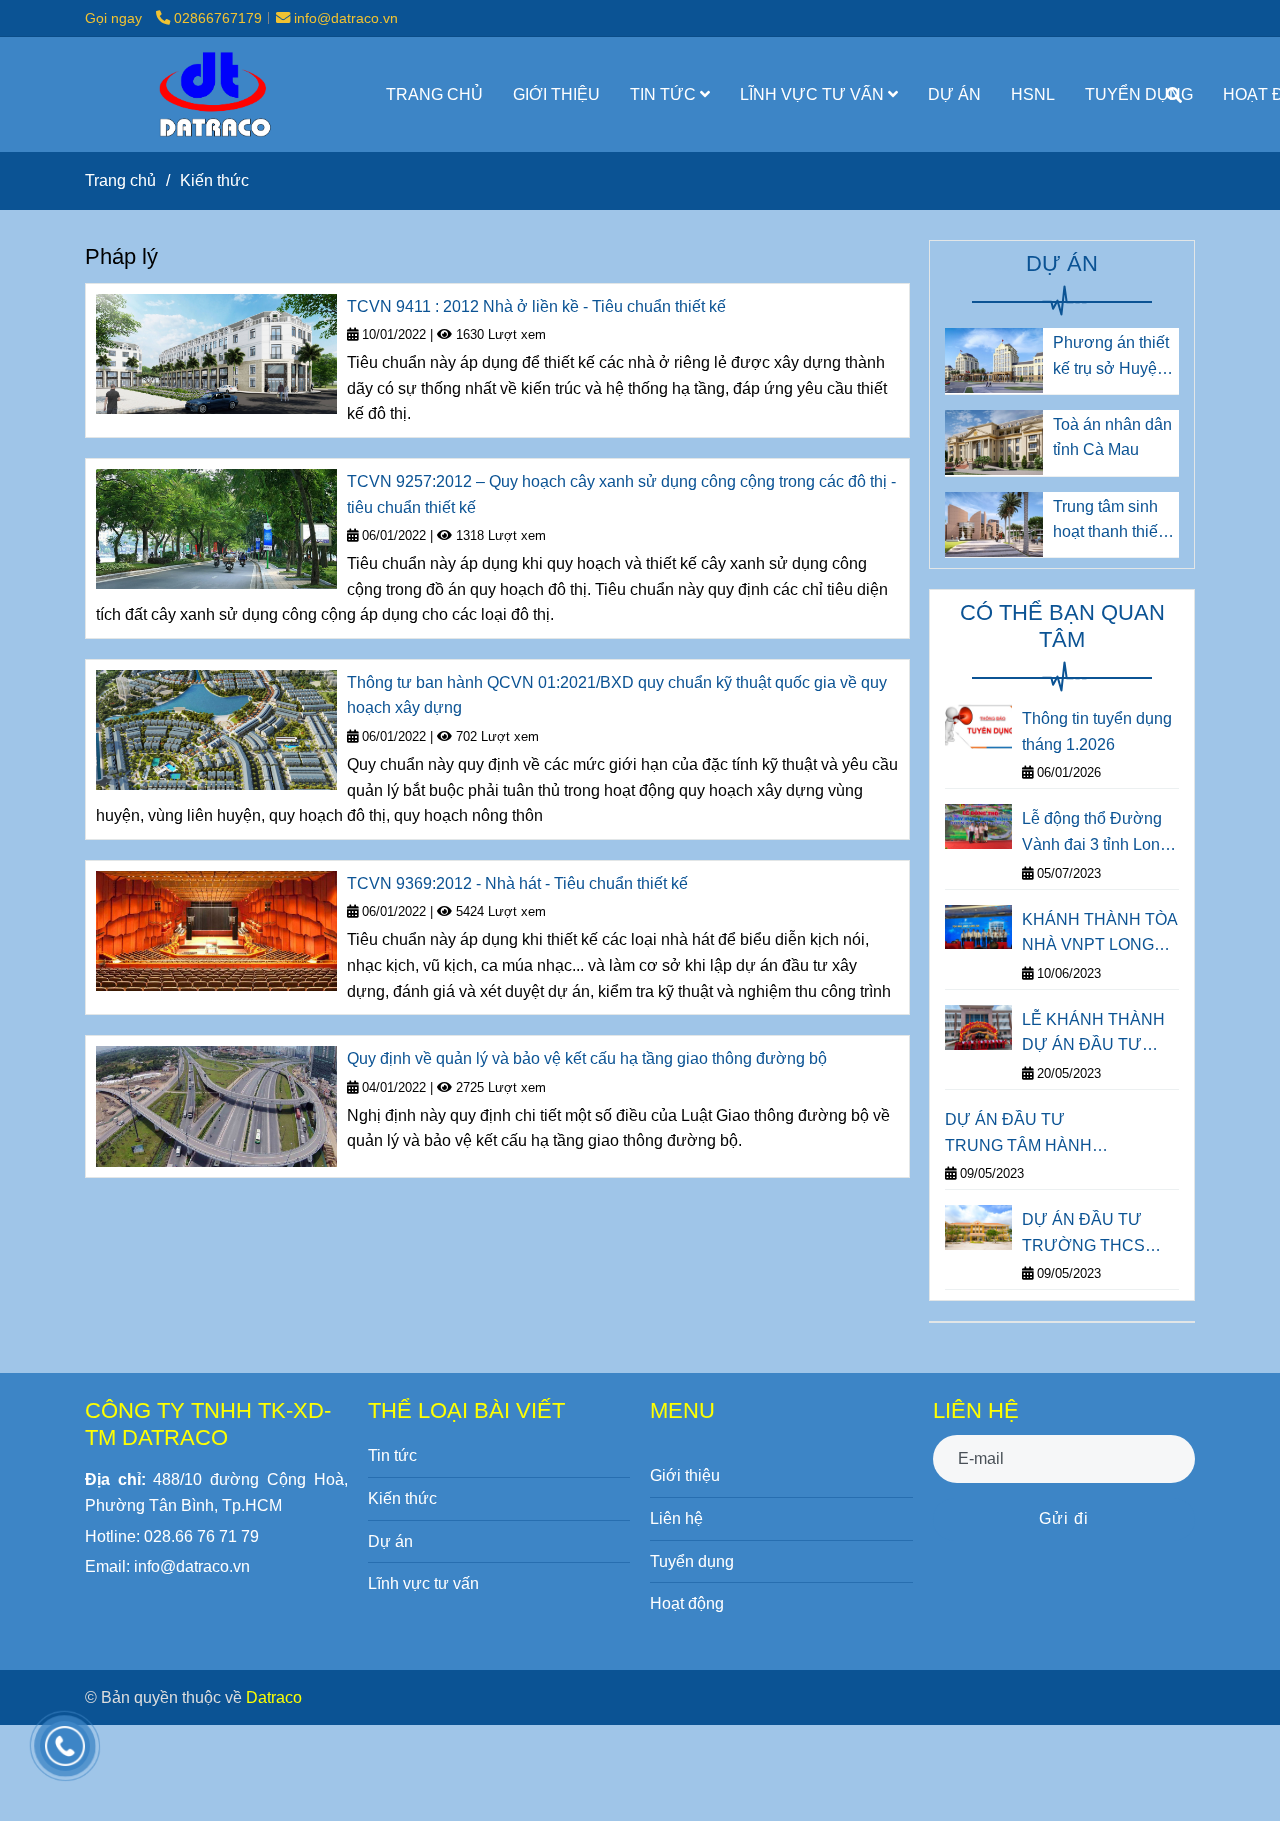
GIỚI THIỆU (556, 94)
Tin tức (392, 1455)
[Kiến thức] (212, 94)
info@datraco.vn (346, 18)
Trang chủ (120, 180)
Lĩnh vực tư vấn (423, 1583)
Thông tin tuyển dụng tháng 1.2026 (1097, 731)
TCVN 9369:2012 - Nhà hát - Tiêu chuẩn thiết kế (517, 883)
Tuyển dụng (692, 1561)
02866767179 (218, 18)
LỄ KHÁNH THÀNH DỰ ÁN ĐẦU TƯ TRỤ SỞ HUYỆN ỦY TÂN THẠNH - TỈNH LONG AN (1098, 1034)
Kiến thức (402, 1498)
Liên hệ (676, 1518)
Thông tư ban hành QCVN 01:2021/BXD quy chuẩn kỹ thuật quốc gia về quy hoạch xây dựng (617, 695)
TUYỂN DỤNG (1139, 94)
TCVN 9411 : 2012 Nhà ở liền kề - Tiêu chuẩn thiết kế (536, 306)
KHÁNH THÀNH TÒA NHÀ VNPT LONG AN (1099, 934)
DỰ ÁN (954, 94)
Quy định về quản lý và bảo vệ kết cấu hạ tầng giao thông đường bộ (587, 1058)
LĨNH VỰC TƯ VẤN (814, 94)
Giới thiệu (685, 1475)
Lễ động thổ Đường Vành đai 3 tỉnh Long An (1095, 833)
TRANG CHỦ (434, 94)
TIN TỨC (665, 94)
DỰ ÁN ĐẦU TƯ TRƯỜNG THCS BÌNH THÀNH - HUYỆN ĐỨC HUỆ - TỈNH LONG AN (1096, 1234)
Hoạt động (687, 1603)
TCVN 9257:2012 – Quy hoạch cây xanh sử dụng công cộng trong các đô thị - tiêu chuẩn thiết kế (621, 494)
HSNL (1033, 94)
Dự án (390, 1541)
